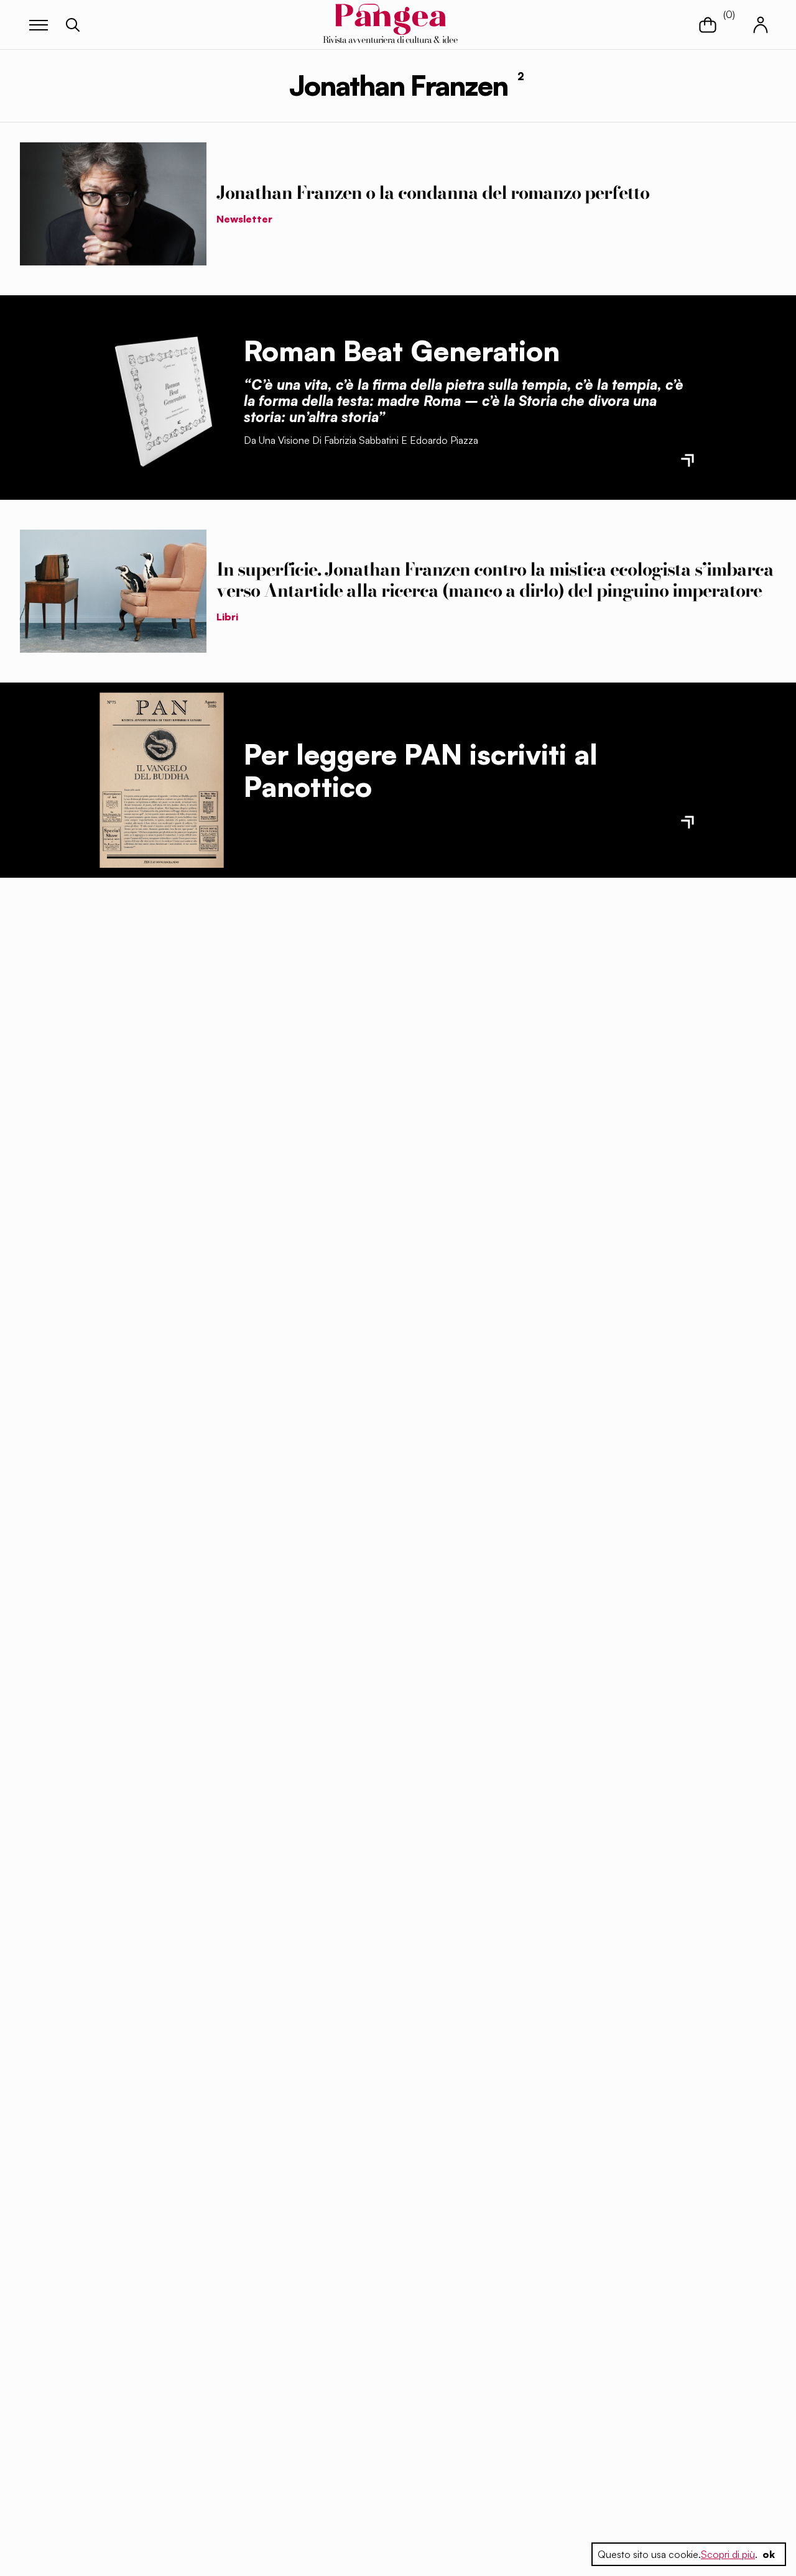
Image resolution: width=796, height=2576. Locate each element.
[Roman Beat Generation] (162, 397)
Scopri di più (728, 2554)
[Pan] (162, 780)
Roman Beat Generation (402, 351)
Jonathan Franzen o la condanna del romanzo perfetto (433, 193)
